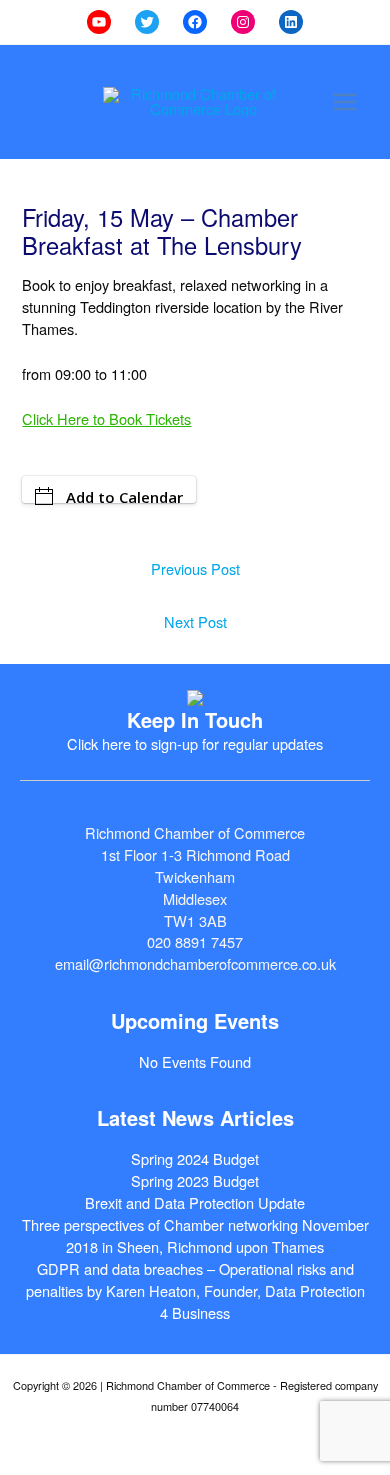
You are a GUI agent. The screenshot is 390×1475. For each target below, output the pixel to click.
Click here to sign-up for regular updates (195, 743)
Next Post (195, 621)
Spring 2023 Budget (195, 1180)
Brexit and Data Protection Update (195, 1202)
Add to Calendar (124, 495)
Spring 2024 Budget (195, 1158)
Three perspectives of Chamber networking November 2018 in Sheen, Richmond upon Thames (195, 1235)
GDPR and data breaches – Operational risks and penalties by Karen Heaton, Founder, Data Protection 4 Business (195, 1290)
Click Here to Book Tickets (106, 418)
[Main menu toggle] (345, 102)
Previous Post (195, 568)
